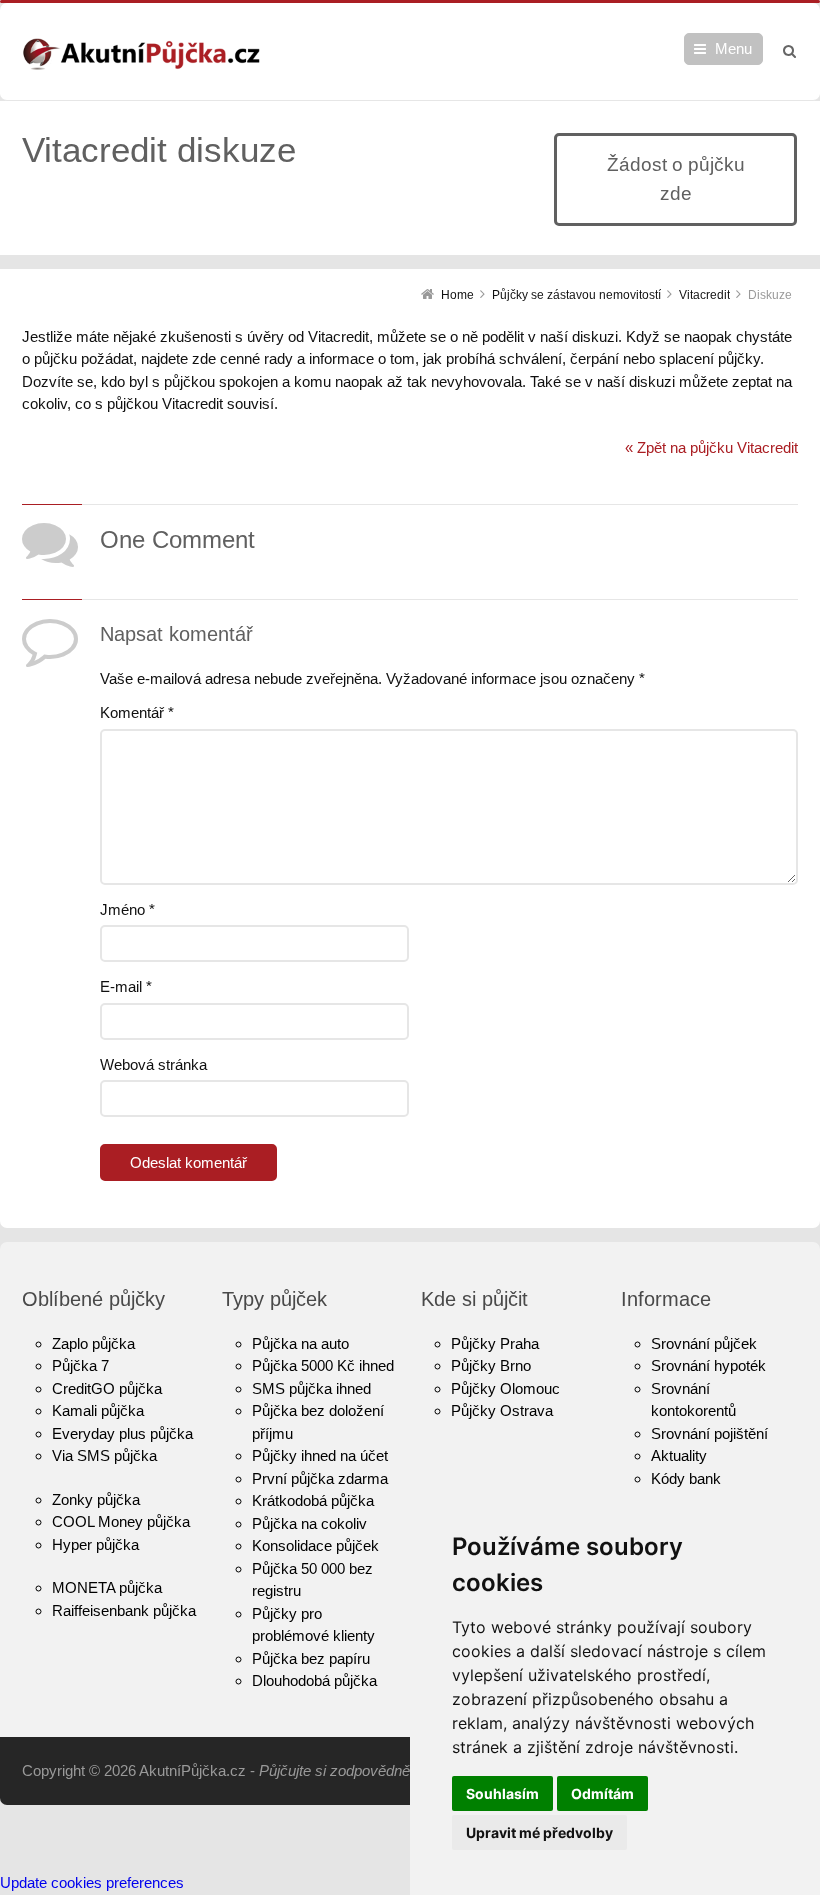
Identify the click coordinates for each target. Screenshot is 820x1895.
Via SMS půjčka (104, 1455)
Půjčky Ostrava (502, 1410)
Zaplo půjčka (93, 1343)
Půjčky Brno (491, 1365)
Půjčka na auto (300, 1343)
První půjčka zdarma (320, 1478)
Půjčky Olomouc (505, 1388)
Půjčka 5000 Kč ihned (323, 1365)
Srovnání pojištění (709, 1433)
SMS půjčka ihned (311, 1388)
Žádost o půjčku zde (676, 179)
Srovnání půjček (704, 1343)
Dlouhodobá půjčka (314, 1680)
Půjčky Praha (495, 1343)
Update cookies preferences (92, 1882)
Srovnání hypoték (708, 1365)
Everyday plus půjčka (122, 1433)
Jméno (127, 909)
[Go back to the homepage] (141, 54)
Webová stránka (153, 1064)
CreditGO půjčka (107, 1388)
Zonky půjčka (96, 1499)
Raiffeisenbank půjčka (124, 1610)
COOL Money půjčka (121, 1521)
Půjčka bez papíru (311, 1658)
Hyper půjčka (95, 1544)
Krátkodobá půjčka (313, 1500)
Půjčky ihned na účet (320, 1455)
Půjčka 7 (80, 1365)
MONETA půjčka (107, 1587)
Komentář (137, 712)
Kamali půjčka (98, 1410)
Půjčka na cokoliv (309, 1523)
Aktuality (679, 1455)
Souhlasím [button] (502, 1793)
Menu (733, 48)
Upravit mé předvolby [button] (539, 1832)
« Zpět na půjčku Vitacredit (711, 447)
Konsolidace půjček (315, 1545)
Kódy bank (686, 1478)
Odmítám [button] (602, 1793)
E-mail (126, 986)
